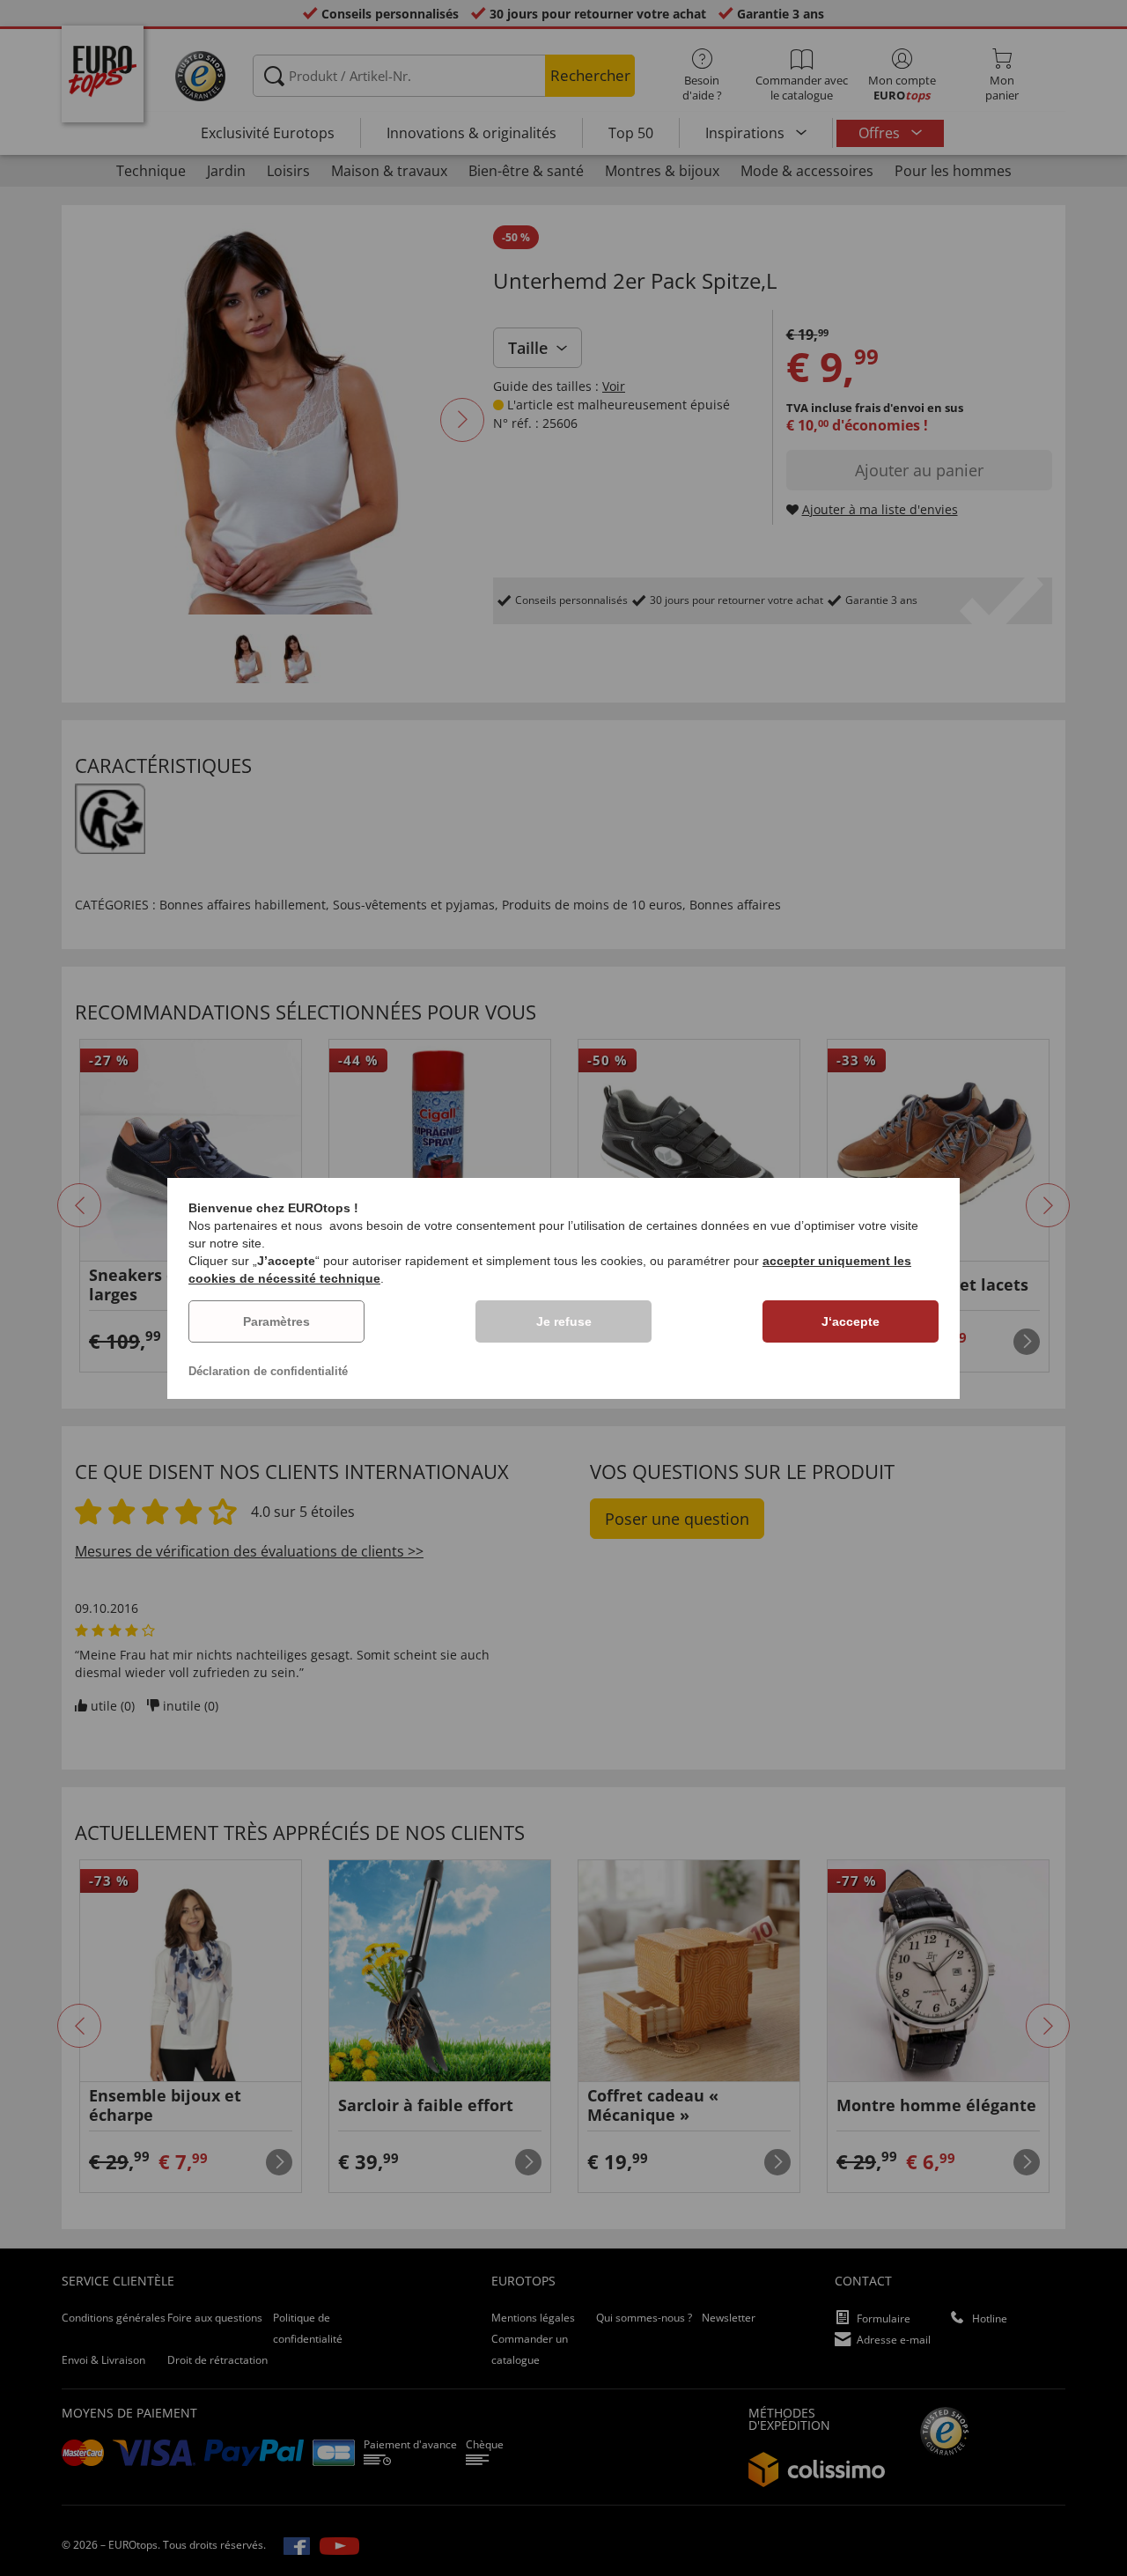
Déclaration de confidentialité (268, 1371)
